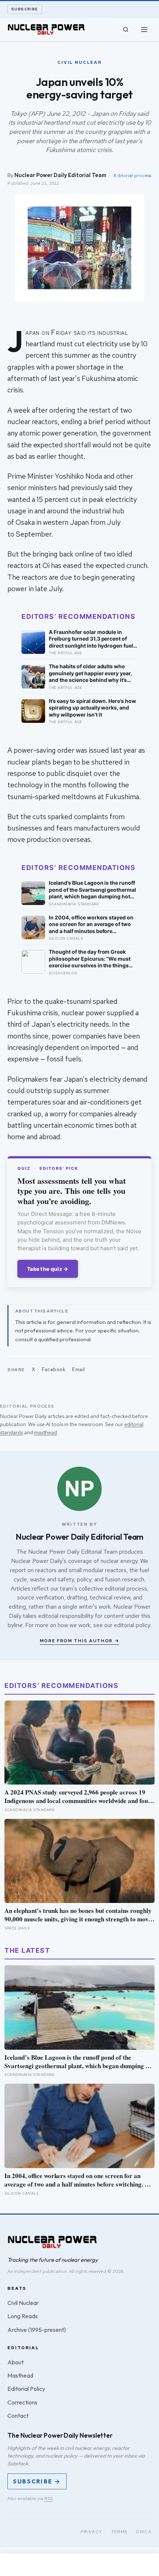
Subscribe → (37, 2481)
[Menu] (144, 30)
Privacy (92, 2532)
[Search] (126, 30)
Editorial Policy (26, 2389)
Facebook (54, 1370)
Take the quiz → (48, 1269)
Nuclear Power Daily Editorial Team (60, 175)
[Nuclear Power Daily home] (46, 30)
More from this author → (80, 1641)
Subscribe (25, 9)
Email (79, 1370)
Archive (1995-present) (37, 2330)
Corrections (22, 2402)
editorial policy (132, 1625)
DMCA (144, 2532)
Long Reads (23, 2316)
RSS (48, 2499)
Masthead (20, 2375)
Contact (18, 2416)
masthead (45, 1432)
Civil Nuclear (23, 2303)
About (16, 2362)
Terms (119, 2532)
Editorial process (133, 175)
